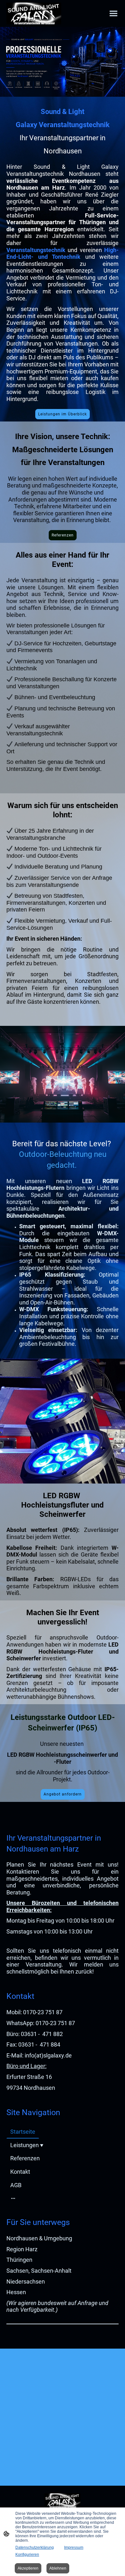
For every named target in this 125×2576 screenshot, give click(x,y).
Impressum (74, 2547)
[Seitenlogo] (34, 13)
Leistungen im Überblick (63, 414)
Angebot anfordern (63, 1794)
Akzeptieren (28, 2568)
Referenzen (63, 535)
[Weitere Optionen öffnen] (13, 2198)
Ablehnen (58, 2568)
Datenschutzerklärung (35, 2547)
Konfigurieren (27, 2555)
